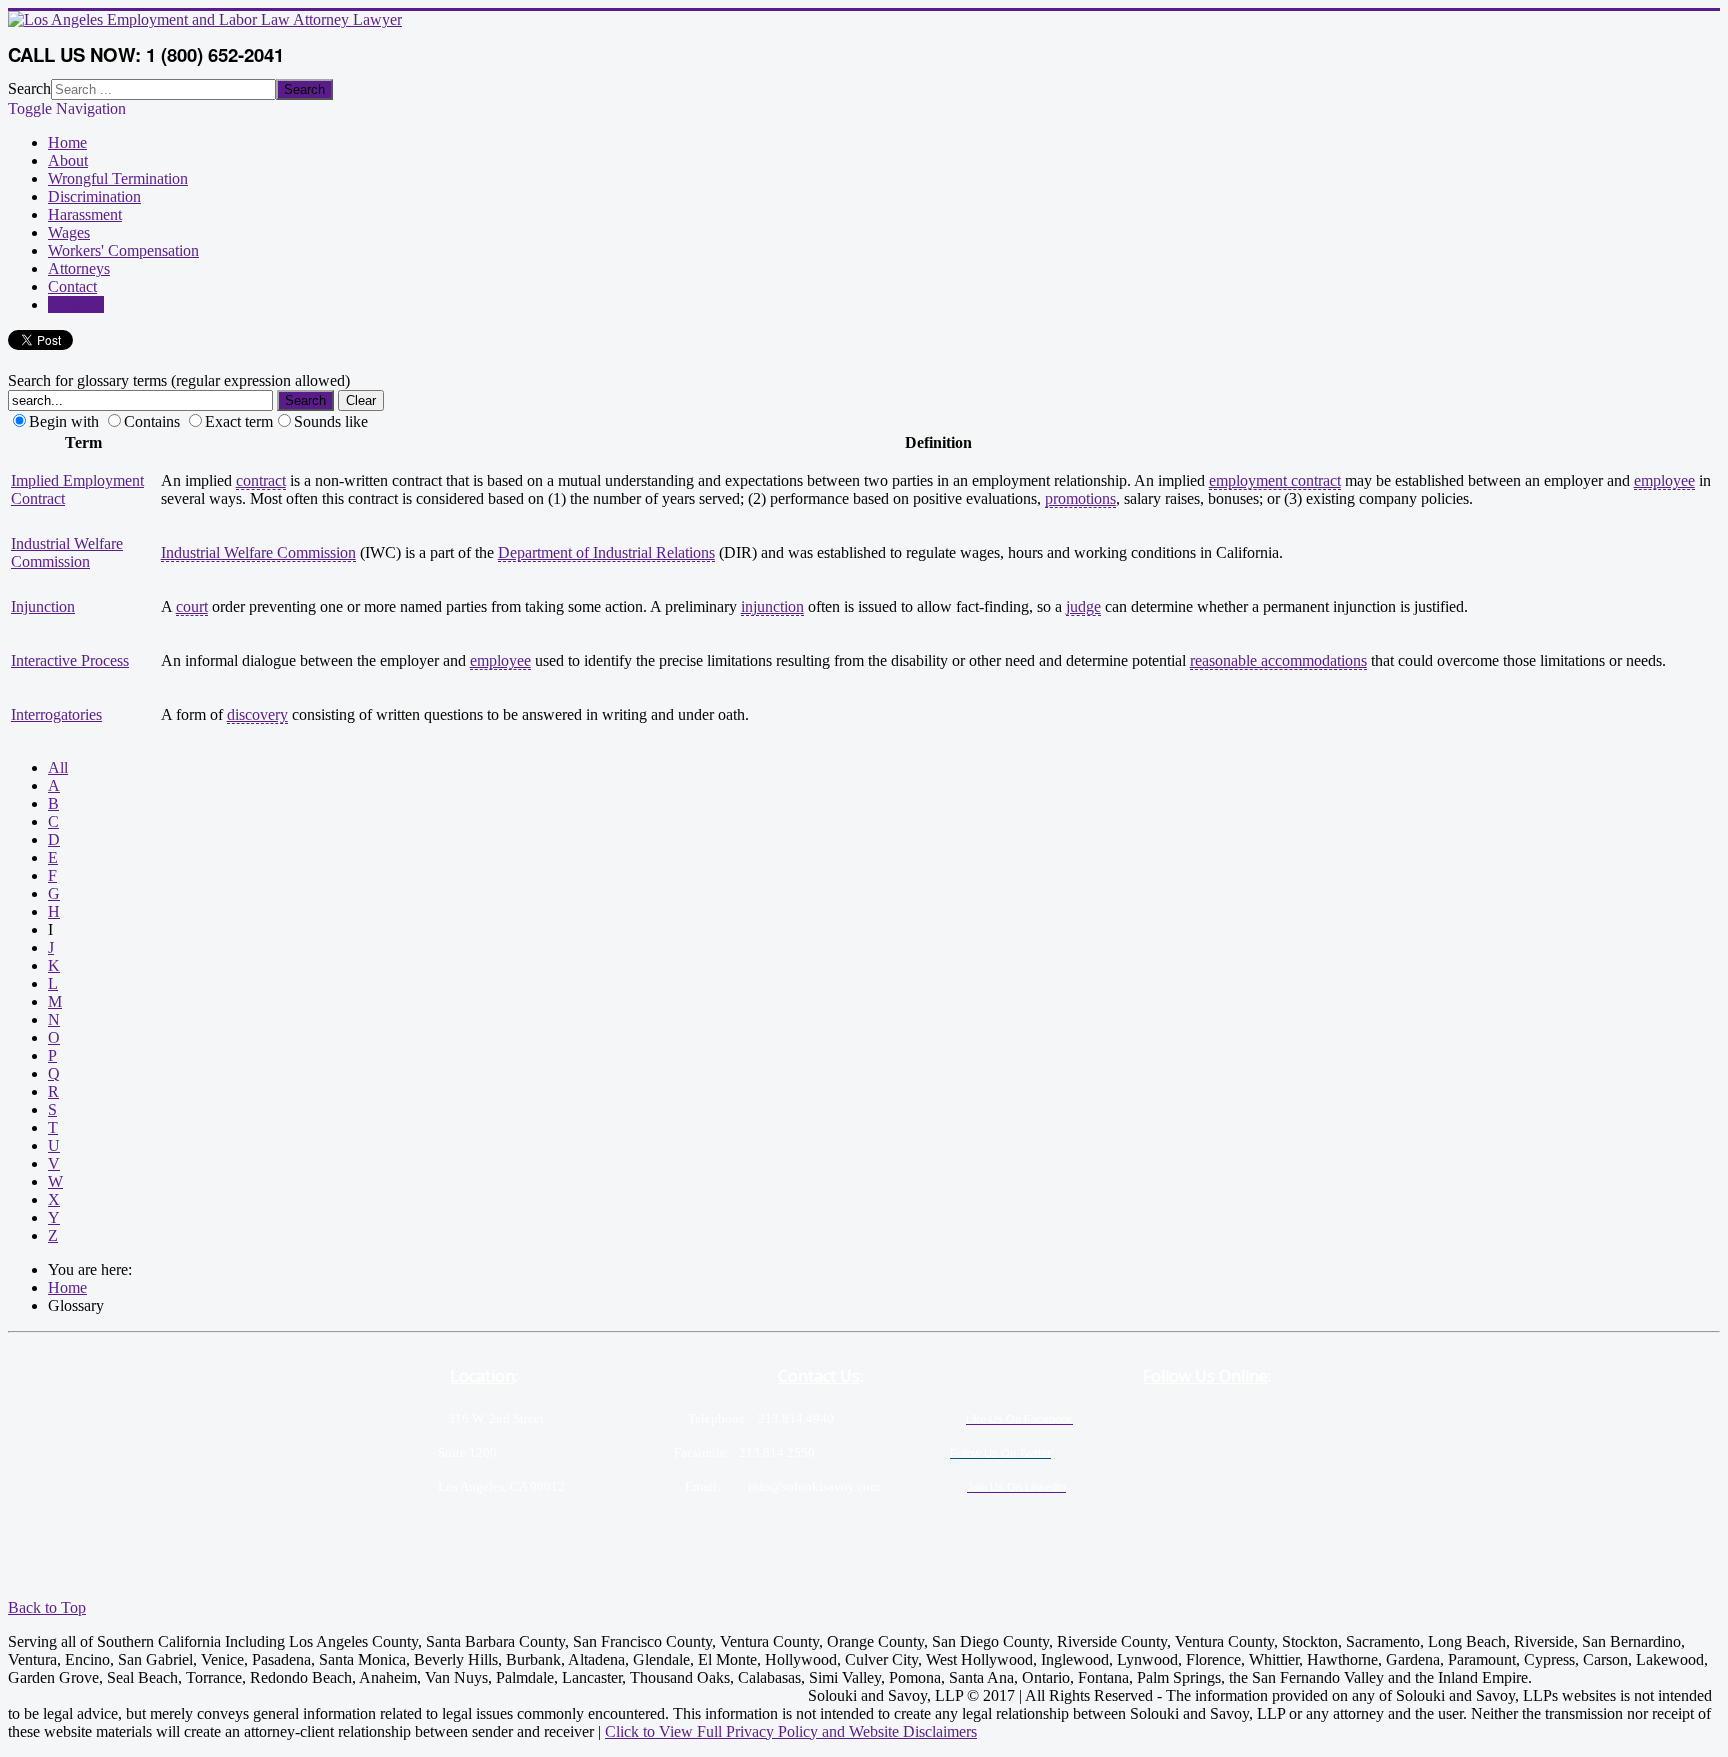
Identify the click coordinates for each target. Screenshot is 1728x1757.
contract (261, 480)
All (58, 767)
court (192, 606)
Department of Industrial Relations (606, 552)
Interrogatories (56, 714)
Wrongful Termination (118, 178)
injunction (772, 606)
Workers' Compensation (123, 250)
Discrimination (94, 196)
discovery (257, 714)
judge (1083, 606)
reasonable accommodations (1278, 660)
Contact (72, 286)
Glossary (76, 304)
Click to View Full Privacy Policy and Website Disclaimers (791, 1731)
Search (29, 88)
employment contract (1275, 480)
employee (1664, 480)
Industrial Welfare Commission (67, 552)
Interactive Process (70, 660)
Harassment (85, 214)
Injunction (43, 606)
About (68, 160)
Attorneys (79, 268)
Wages (69, 232)
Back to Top (47, 1607)
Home (67, 142)
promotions (1080, 498)
